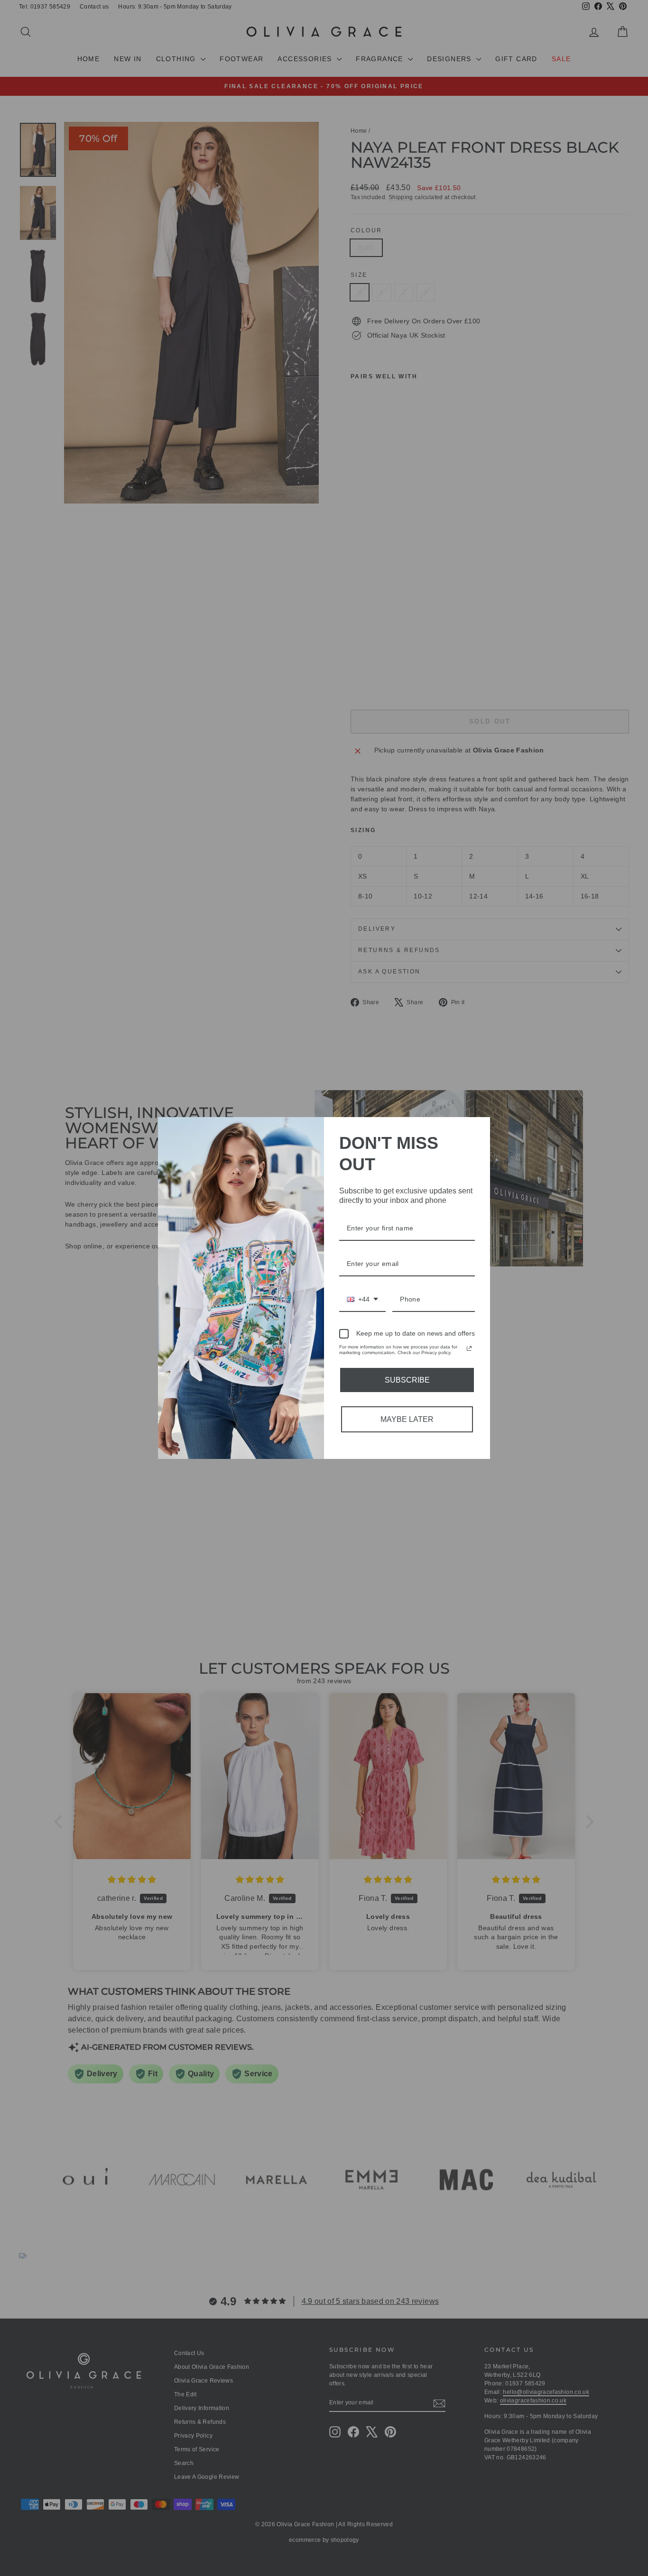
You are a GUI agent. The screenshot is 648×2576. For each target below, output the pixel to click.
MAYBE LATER (407, 1419)
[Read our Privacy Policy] (469, 1348)
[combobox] (362, 1300)
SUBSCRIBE (407, 1380)
